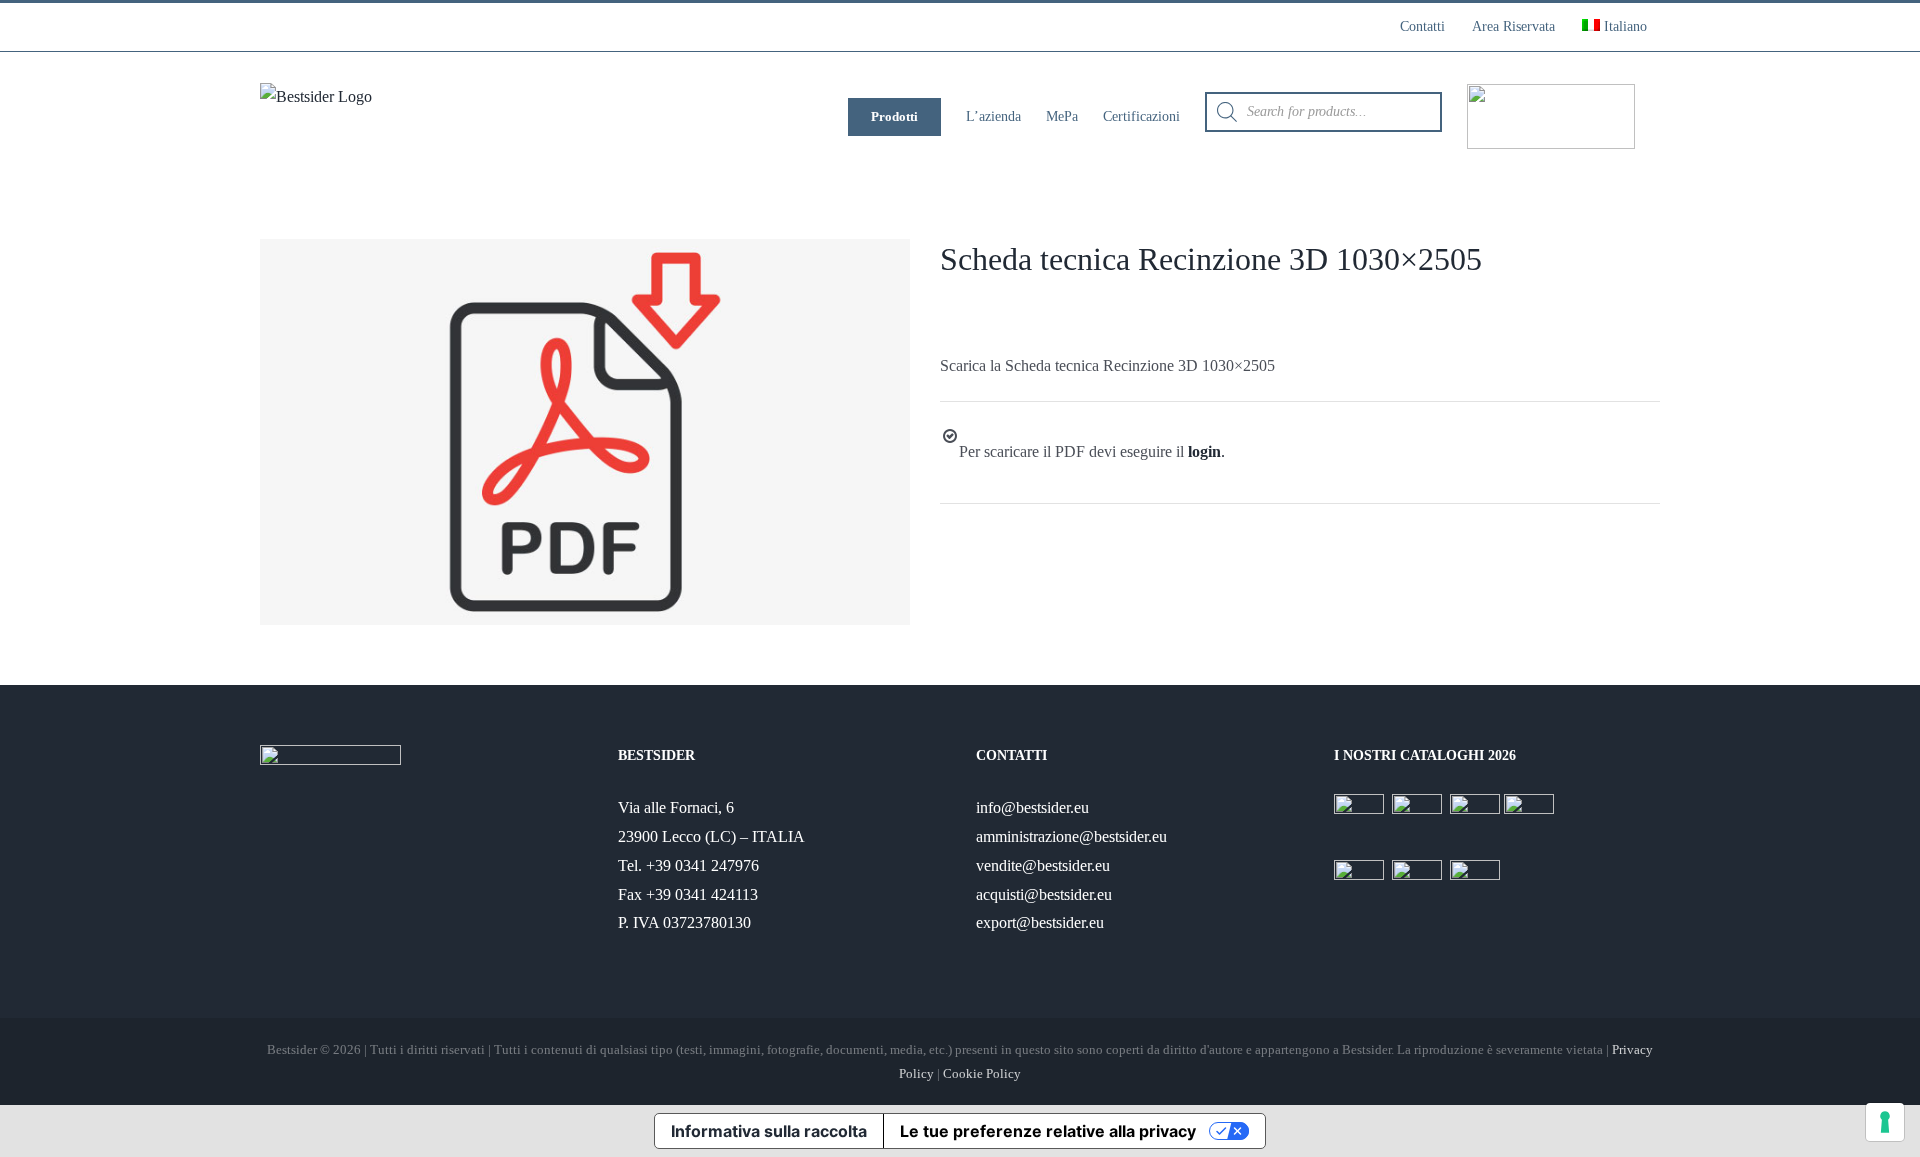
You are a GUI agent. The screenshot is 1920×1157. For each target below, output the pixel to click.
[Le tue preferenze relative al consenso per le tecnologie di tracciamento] (1885, 1122)
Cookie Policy (982, 1073)
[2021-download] (585, 432)
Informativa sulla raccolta (769, 1131)
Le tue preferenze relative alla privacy (1048, 1131)
